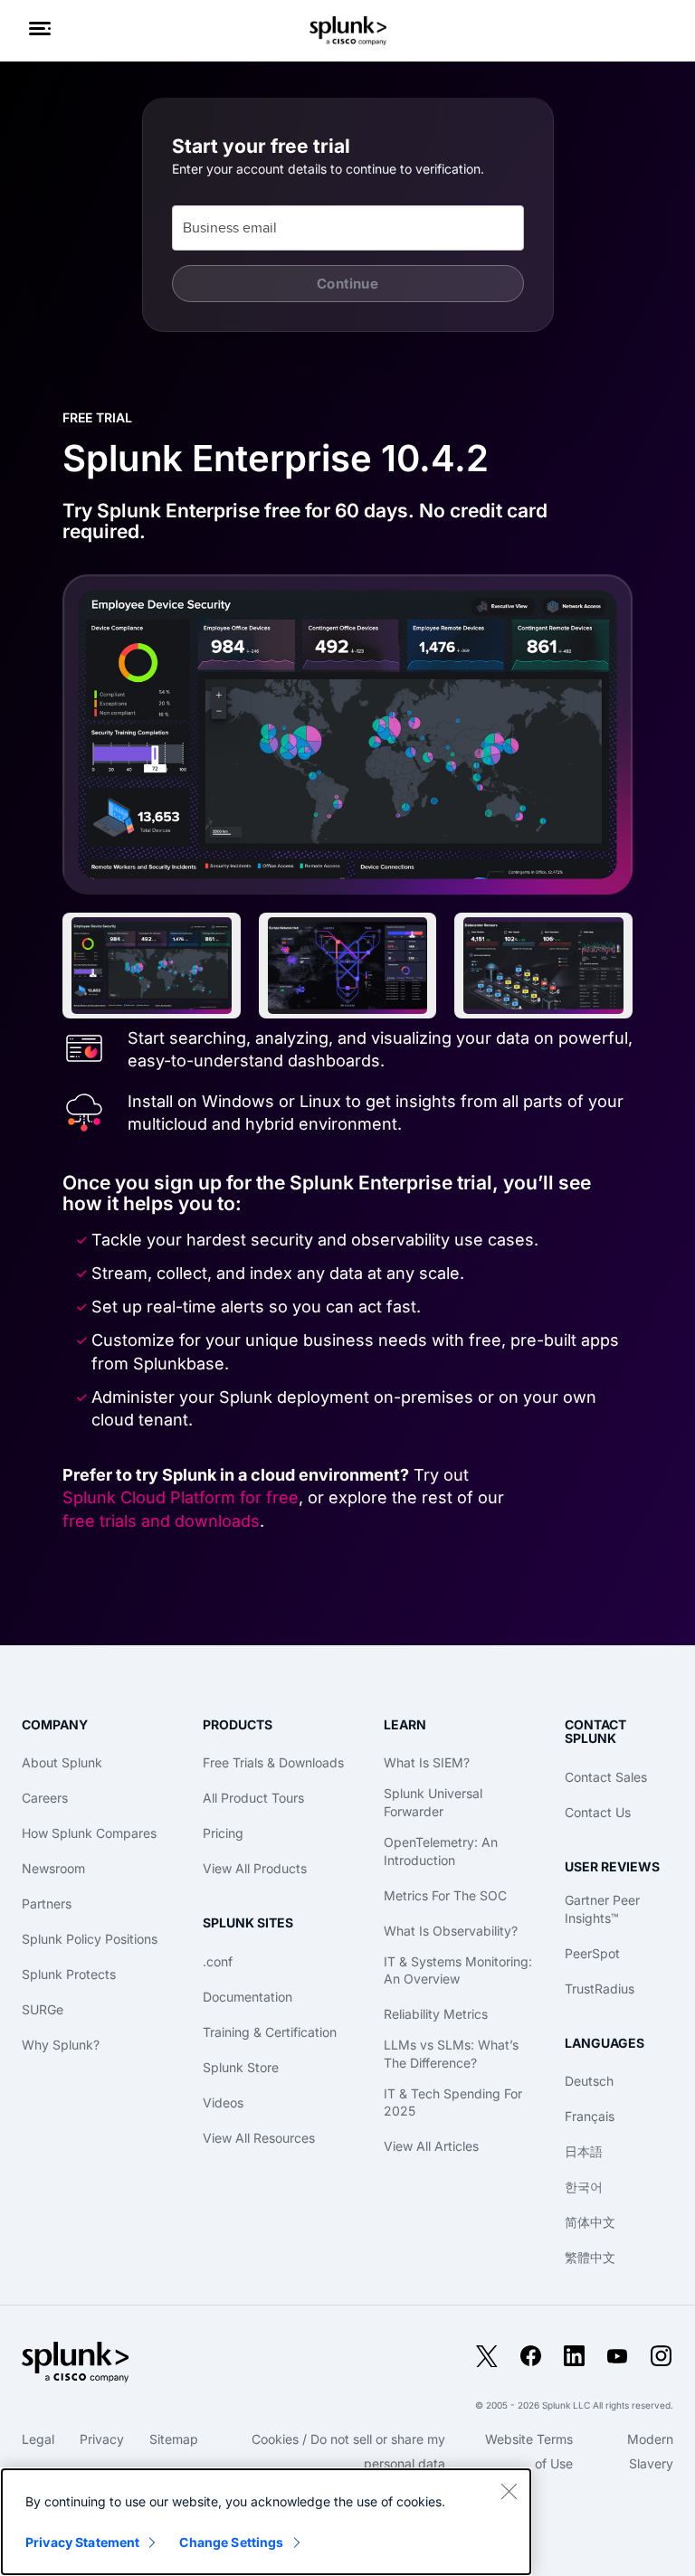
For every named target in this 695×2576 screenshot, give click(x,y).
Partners (47, 1904)
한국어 (584, 2187)
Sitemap (174, 2439)
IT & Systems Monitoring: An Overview (458, 1970)
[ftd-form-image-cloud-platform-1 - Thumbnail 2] (348, 966)
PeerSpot (592, 1953)
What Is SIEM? (427, 1762)
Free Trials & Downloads (273, 1762)
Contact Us (598, 1812)
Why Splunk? (61, 2045)
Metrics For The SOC (445, 1895)
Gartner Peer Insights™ (602, 1909)
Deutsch (589, 2081)
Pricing (223, 1833)
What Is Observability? (451, 1931)
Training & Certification (270, 2032)
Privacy (102, 2439)
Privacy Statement (82, 2542)
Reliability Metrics (436, 2014)
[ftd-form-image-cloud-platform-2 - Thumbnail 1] (152, 966)
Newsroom (53, 1868)
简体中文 (590, 2222)
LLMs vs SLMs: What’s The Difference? (451, 2054)
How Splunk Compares (89, 1833)
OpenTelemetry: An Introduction (441, 1851)
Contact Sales (606, 1777)
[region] (266, 2522)
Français (590, 2116)
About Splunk (62, 1762)
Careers (45, 1798)
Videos (223, 2102)
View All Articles (431, 2146)
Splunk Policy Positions (90, 1939)
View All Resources (259, 2138)
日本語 (584, 2151)
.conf (218, 1961)
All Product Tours (253, 1798)
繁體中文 (590, 2257)
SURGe (43, 2009)
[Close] (509, 2491)
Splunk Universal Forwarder (433, 1802)
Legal (38, 2439)
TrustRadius (600, 1989)
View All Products (255, 1868)
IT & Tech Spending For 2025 (453, 2102)
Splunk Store (241, 2067)
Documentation (248, 1997)
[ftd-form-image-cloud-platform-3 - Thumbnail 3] (543, 966)
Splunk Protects (69, 1974)
